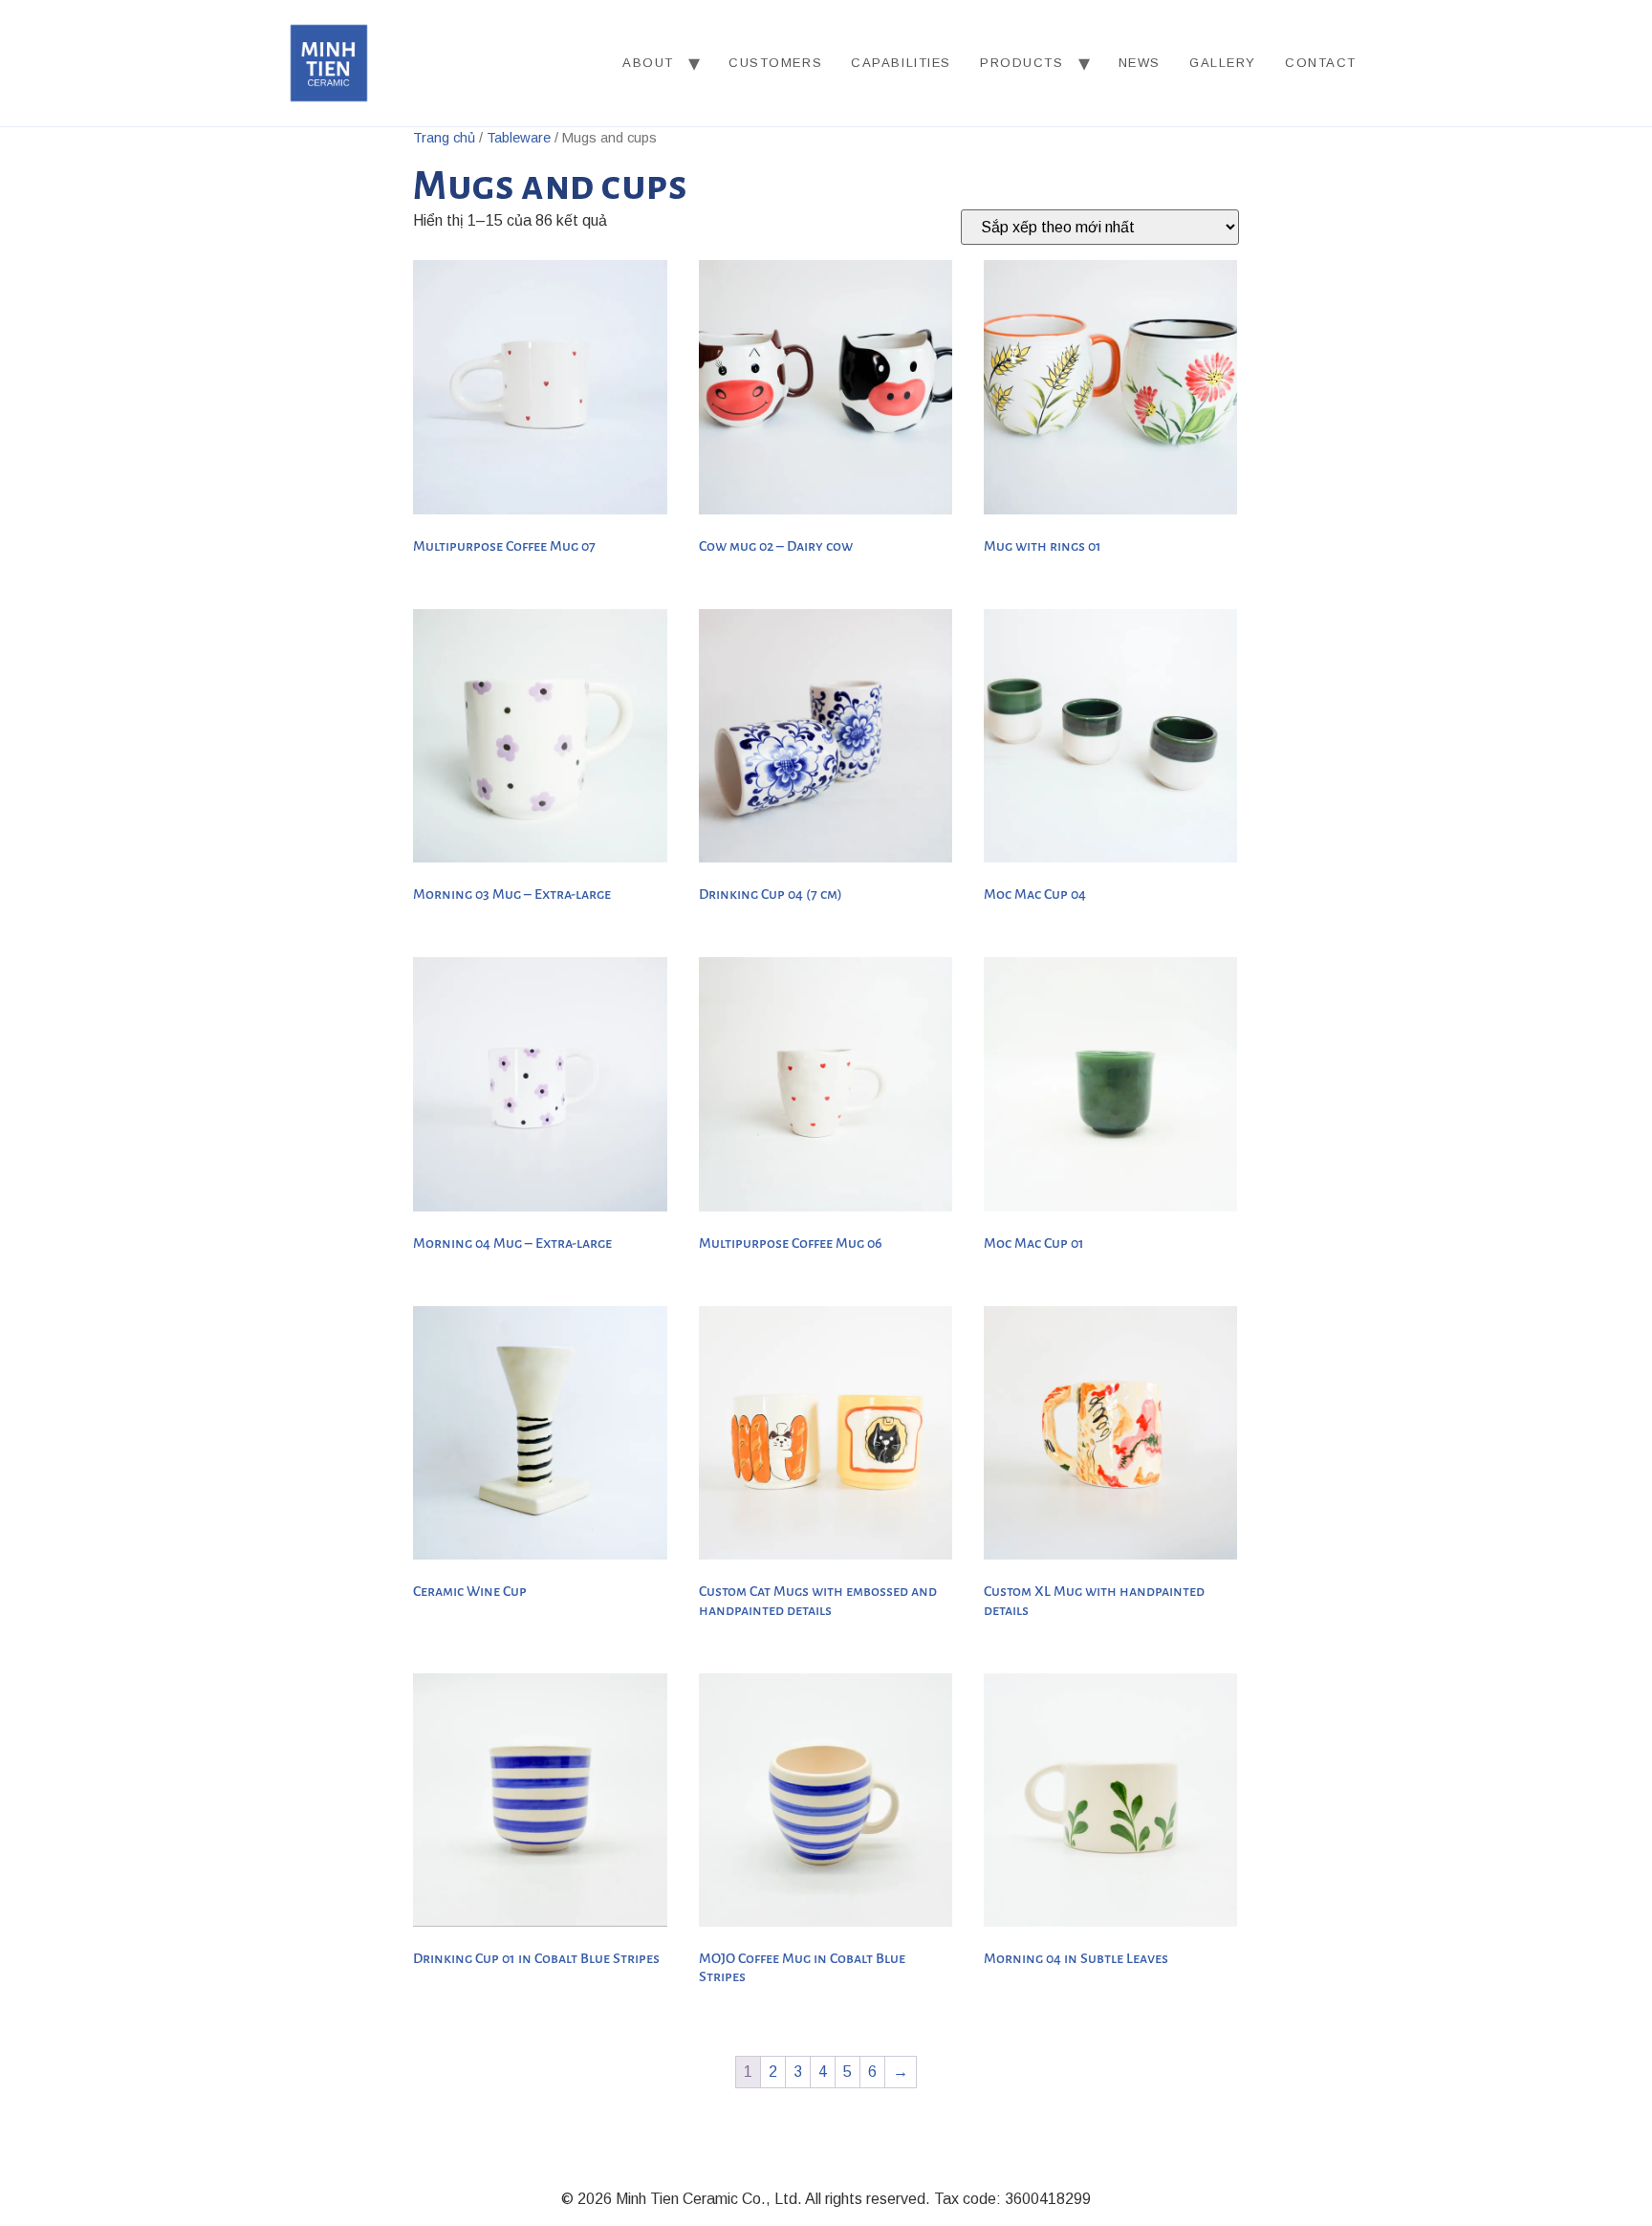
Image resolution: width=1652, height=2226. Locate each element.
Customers (775, 63)
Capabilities (901, 63)
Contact (1321, 63)
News (1140, 63)
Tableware (519, 138)
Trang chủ (444, 138)
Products (1022, 63)
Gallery (1223, 63)
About (648, 63)
